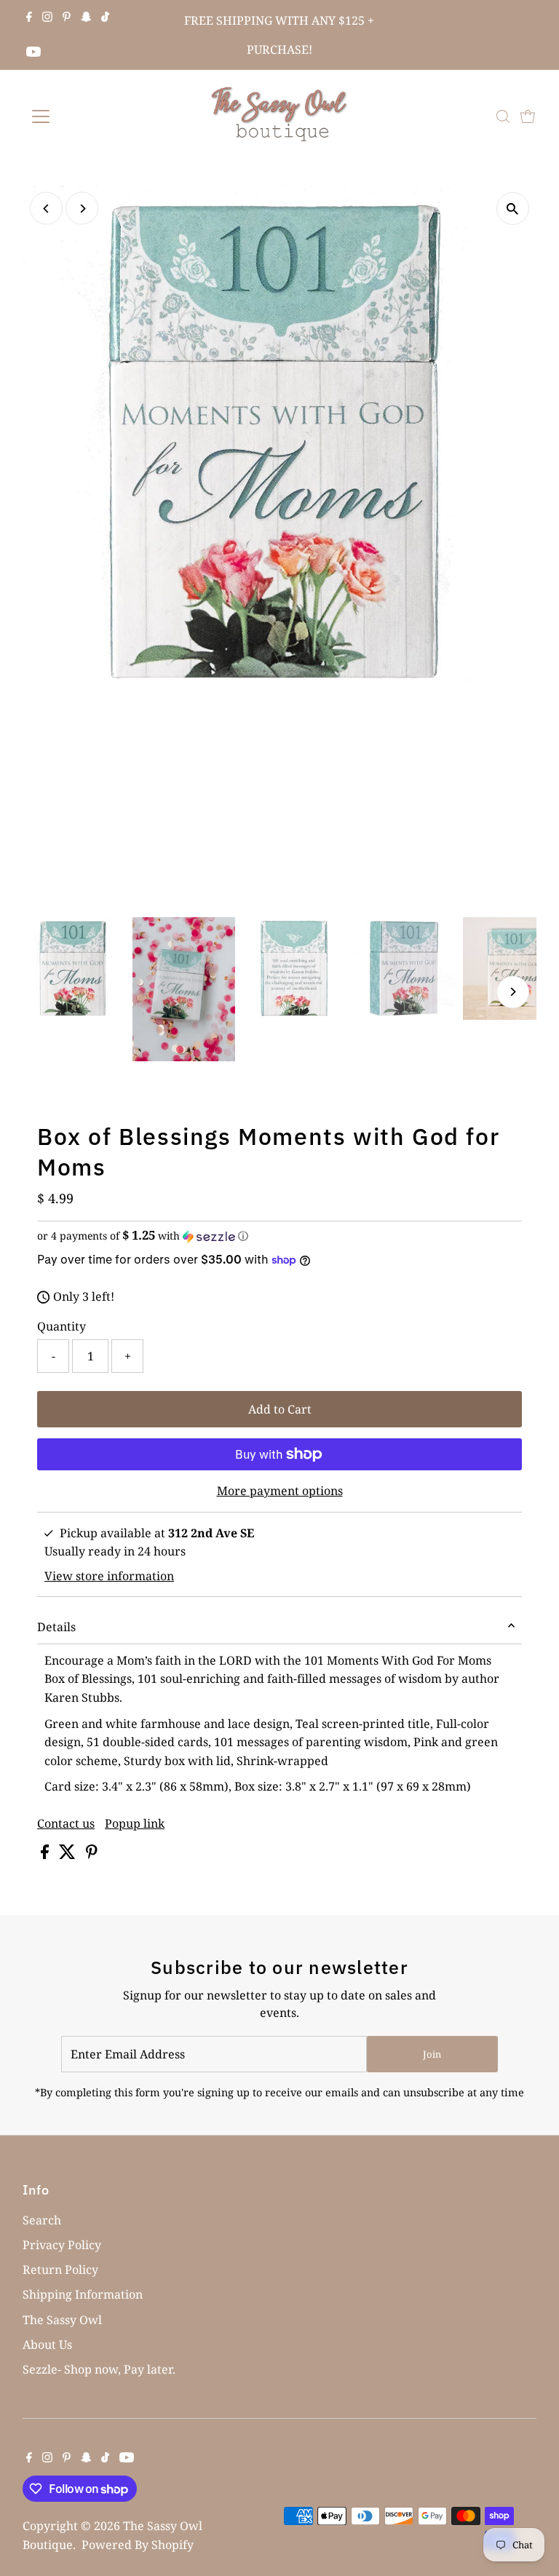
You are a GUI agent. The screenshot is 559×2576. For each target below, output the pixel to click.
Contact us (66, 1823)
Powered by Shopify (138, 2545)
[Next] (82, 209)
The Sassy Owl (62, 2320)
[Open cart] (528, 116)
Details (56, 1627)
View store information (109, 1576)
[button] (279, 1236)
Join (432, 2054)
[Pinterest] (67, 17)
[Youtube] (33, 52)
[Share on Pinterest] (92, 1855)
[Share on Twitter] (69, 1855)
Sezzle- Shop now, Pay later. (99, 2369)
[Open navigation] (83, 116)
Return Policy (60, 2270)
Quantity (62, 1326)
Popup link (135, 1823)
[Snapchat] (86, 17)
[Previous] (46, 209)
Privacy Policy (62, 2245)
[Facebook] (29, 17)
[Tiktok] (105, 17)
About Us (47, 2345)
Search (42, 2220)
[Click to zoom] (513, 209)
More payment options (280, 1491)
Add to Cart (280, 1409)
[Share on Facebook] (46, 1855)
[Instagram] (47, 17)
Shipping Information (83, 2294)
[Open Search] (503, 116)
